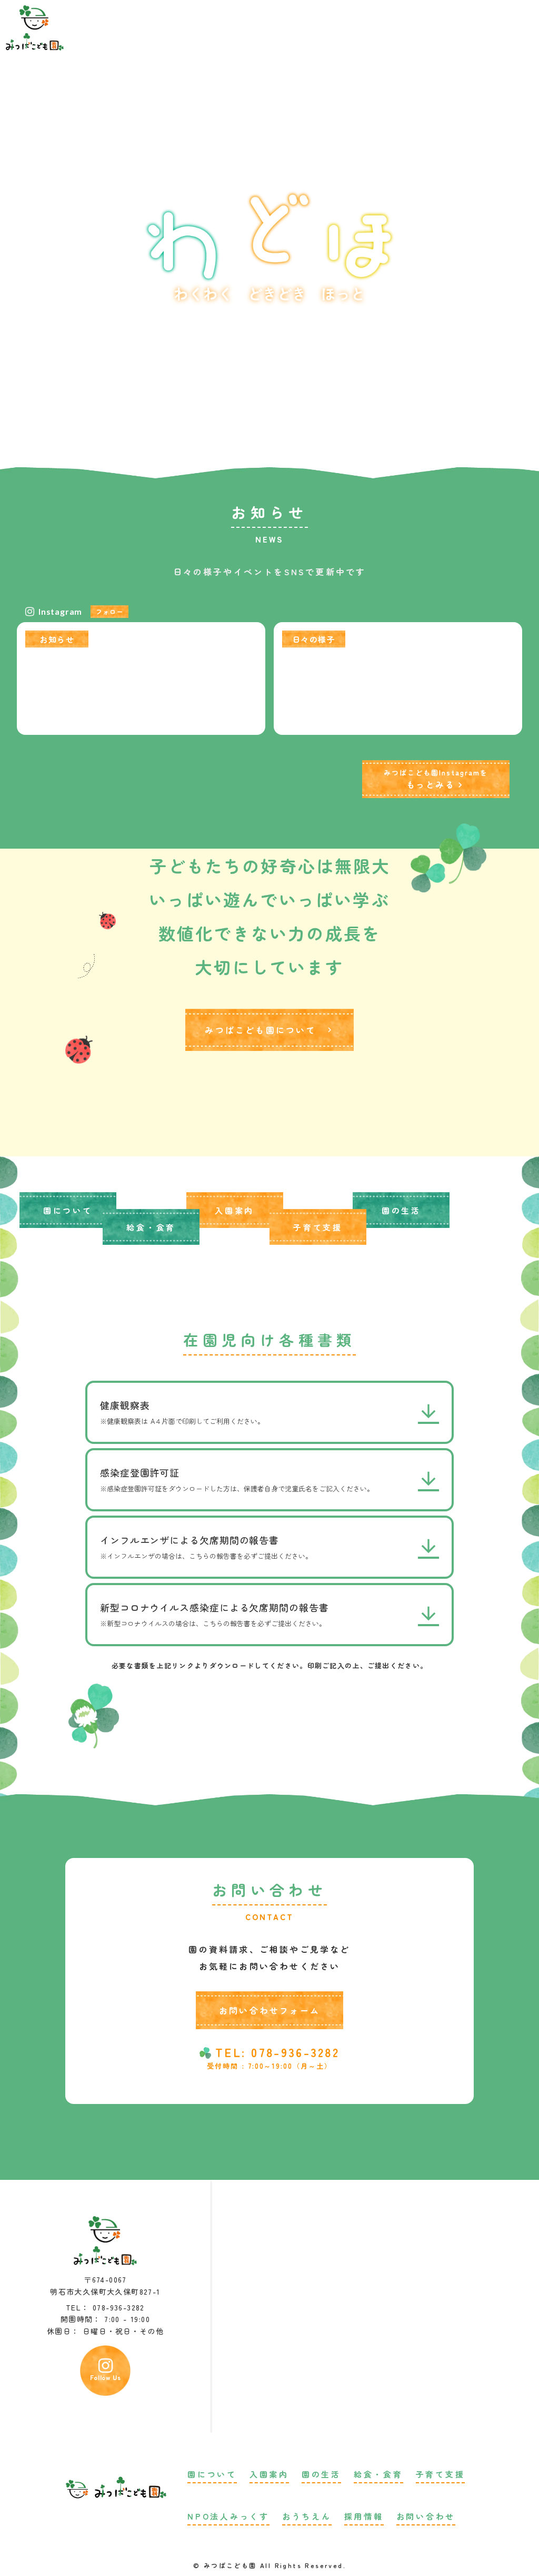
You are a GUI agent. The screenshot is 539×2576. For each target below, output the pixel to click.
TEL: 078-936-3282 (277, 2052)
